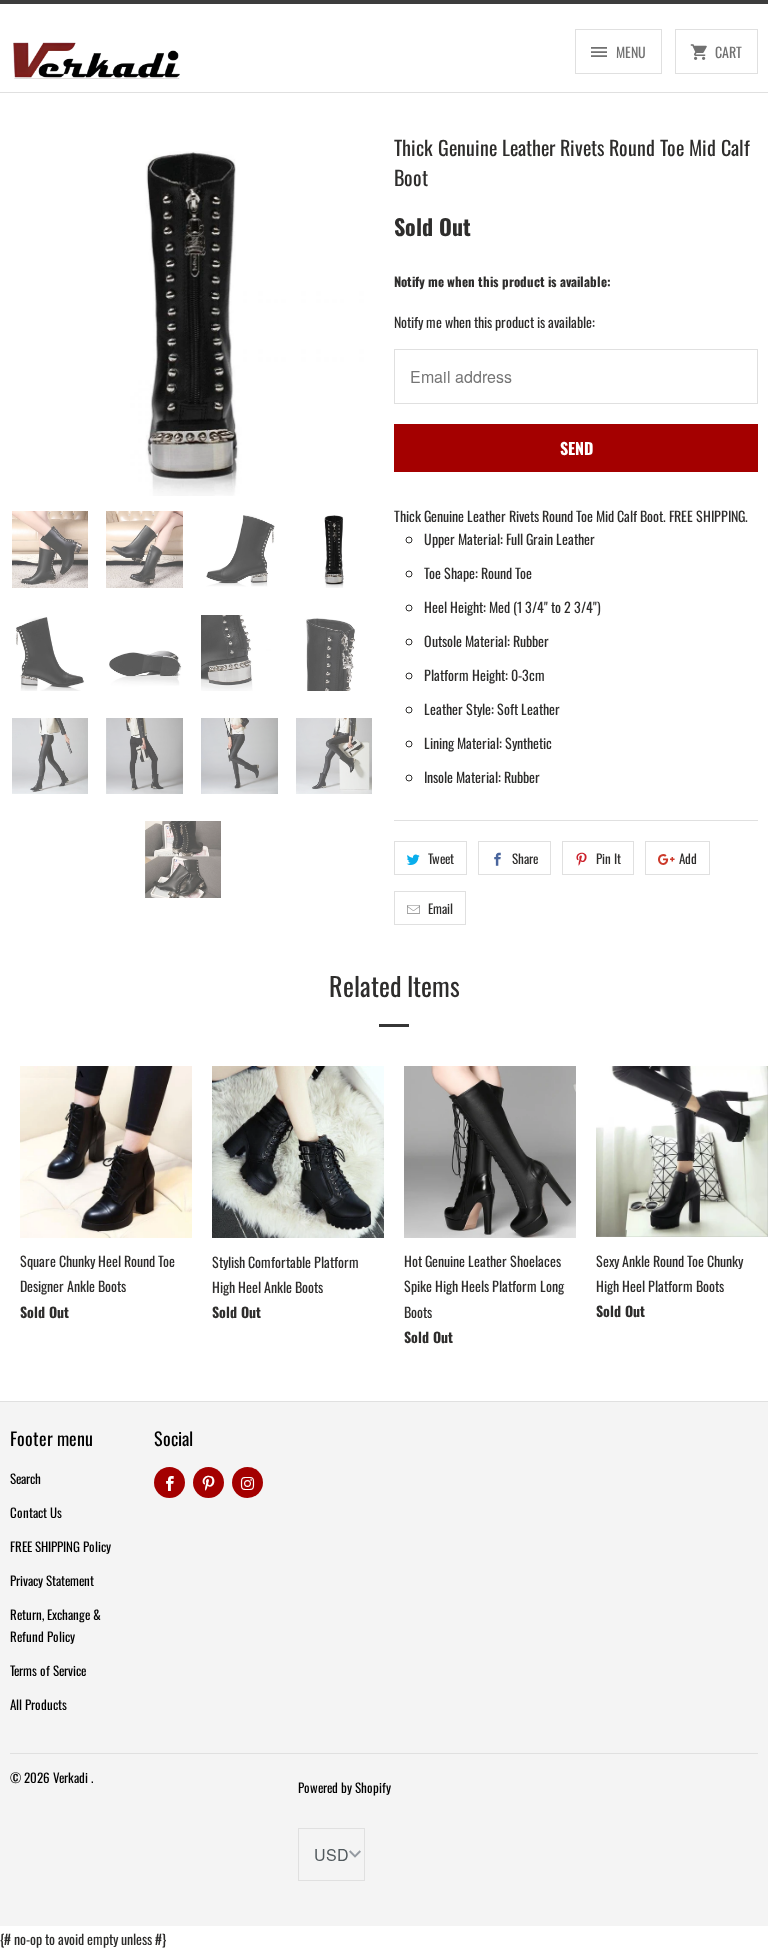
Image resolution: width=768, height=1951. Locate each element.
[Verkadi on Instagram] (247, 1482)
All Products (38, 1704)
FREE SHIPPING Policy (60, 1546)
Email (440, 908)
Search (25, 1478)
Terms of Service (48, 1670)
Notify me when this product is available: (502, 281)
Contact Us (36, 1512)
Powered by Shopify (344, 1787)
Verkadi (72, 1777)
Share (525, 858)
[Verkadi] (96, 55)
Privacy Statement (52, 1580)
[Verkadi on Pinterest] (208, 1482)
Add (688, 858)
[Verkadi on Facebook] (169, 1482)
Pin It (608, 858)
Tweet (441, 858)
